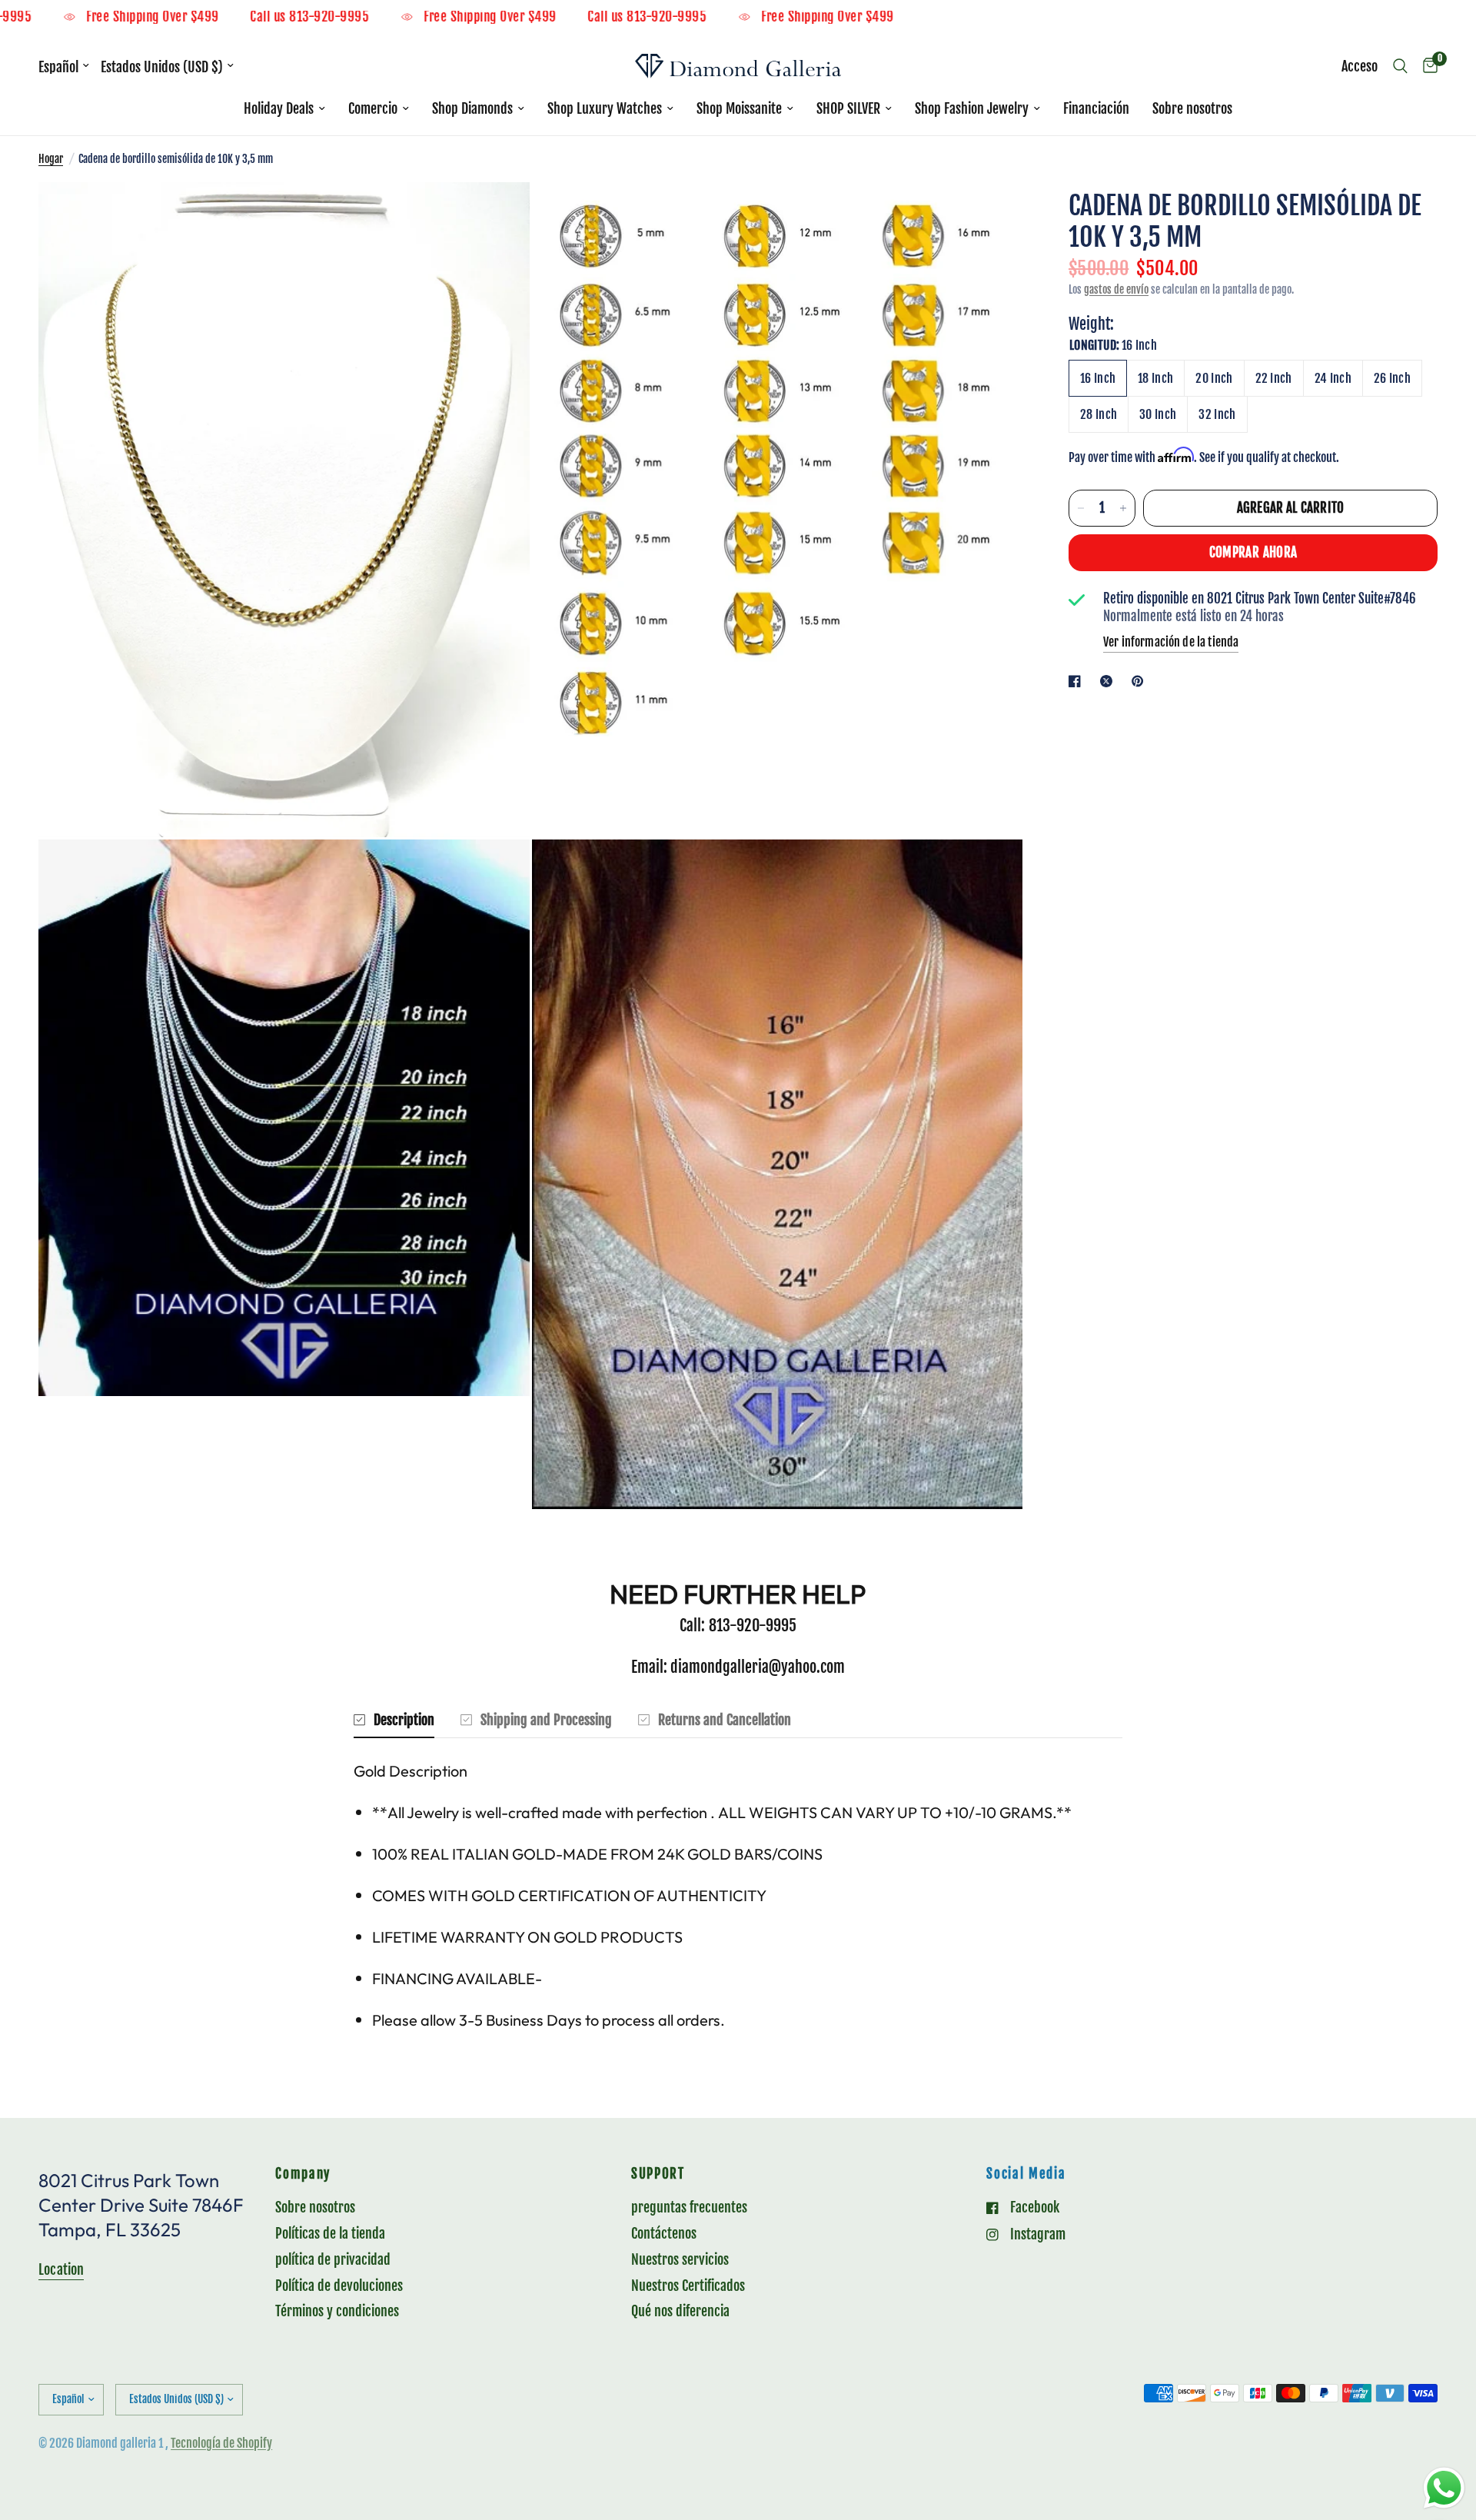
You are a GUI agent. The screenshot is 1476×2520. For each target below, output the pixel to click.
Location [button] (61, 2269)
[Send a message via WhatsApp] (1444, 2488)
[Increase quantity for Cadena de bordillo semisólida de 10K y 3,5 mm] (1123, 508)
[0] (1426, 66)
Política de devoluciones (339, 2286)
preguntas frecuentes (689, 2207)
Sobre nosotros (1192, 108)
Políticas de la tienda (330, 2233)
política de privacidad (333, 2259)
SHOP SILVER (848, 108)
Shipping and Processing (546, 1720)
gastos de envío (1116, 289)
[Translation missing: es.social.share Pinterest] (1141, 681)
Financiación (1096, 108)
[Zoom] (497, 214)
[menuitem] (284, 109)
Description (404, 1720)
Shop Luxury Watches (605, 108)
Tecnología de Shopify (221, 2443)
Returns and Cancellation (725, 1720)
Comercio (373, 108)
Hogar (51, 159)
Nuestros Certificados (688, 2286)
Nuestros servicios (680, 2259)
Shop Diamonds (472, 108)
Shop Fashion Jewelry (972, 108)
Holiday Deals (279, 108)
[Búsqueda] (1400, 66)
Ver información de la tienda (1171, 642)
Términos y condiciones (337, 2311)
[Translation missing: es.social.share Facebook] (1078, 681)
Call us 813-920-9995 (394, 17)
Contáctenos (664, 2233)
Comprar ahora (1253, 552)
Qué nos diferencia (680, 2311)
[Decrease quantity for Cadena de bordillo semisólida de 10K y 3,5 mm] (1081, 508)
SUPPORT (658, 2174)
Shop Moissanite (739, 108)
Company (303, 2174)
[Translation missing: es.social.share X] (1109, 681)
